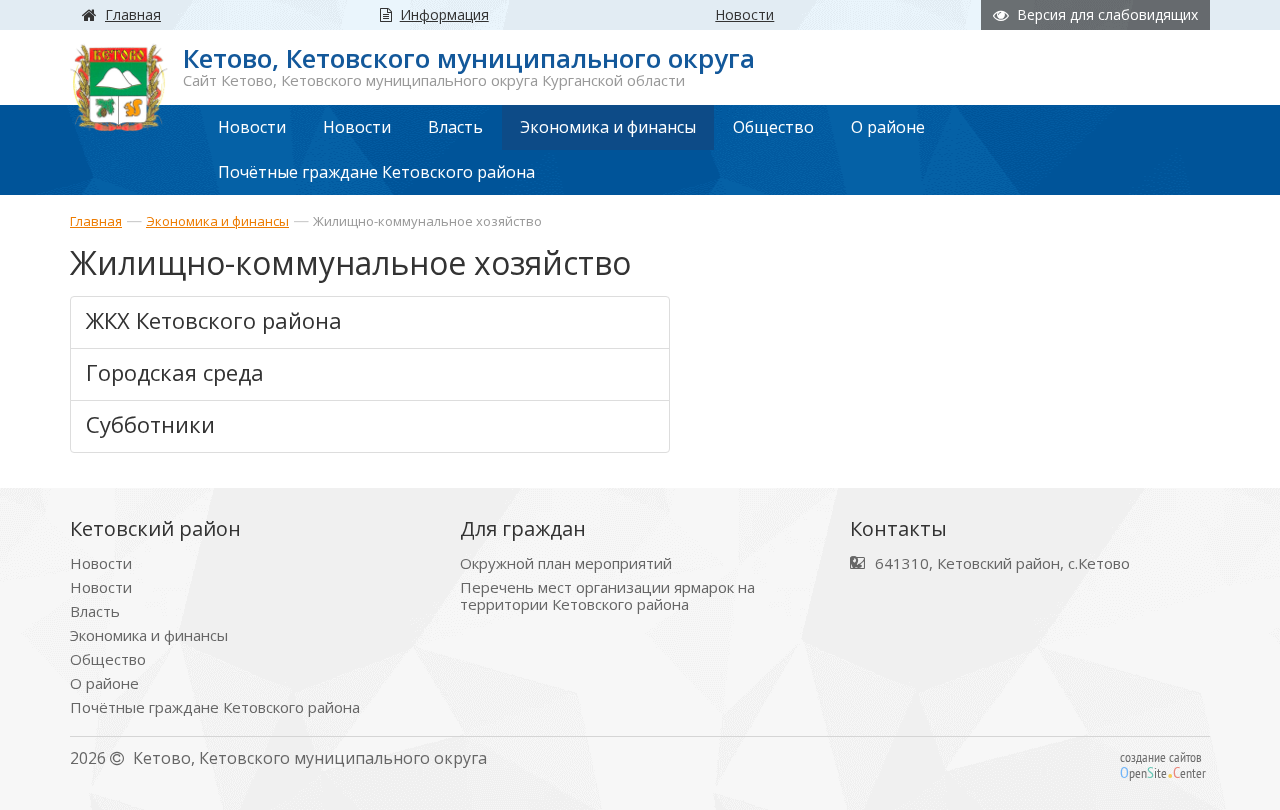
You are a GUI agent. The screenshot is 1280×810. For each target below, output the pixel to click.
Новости (101, 563)
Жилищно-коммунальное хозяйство (427, 221)
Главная (96, 221)
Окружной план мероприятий (566, 563)
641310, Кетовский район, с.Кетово (1002, 563)
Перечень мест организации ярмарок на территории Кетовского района (607, 596)
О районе (104, 683)
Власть (95, 611)
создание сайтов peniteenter (1163, 765)
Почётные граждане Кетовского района (215, 707)
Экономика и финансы (217, 221)
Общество (108, 659)
